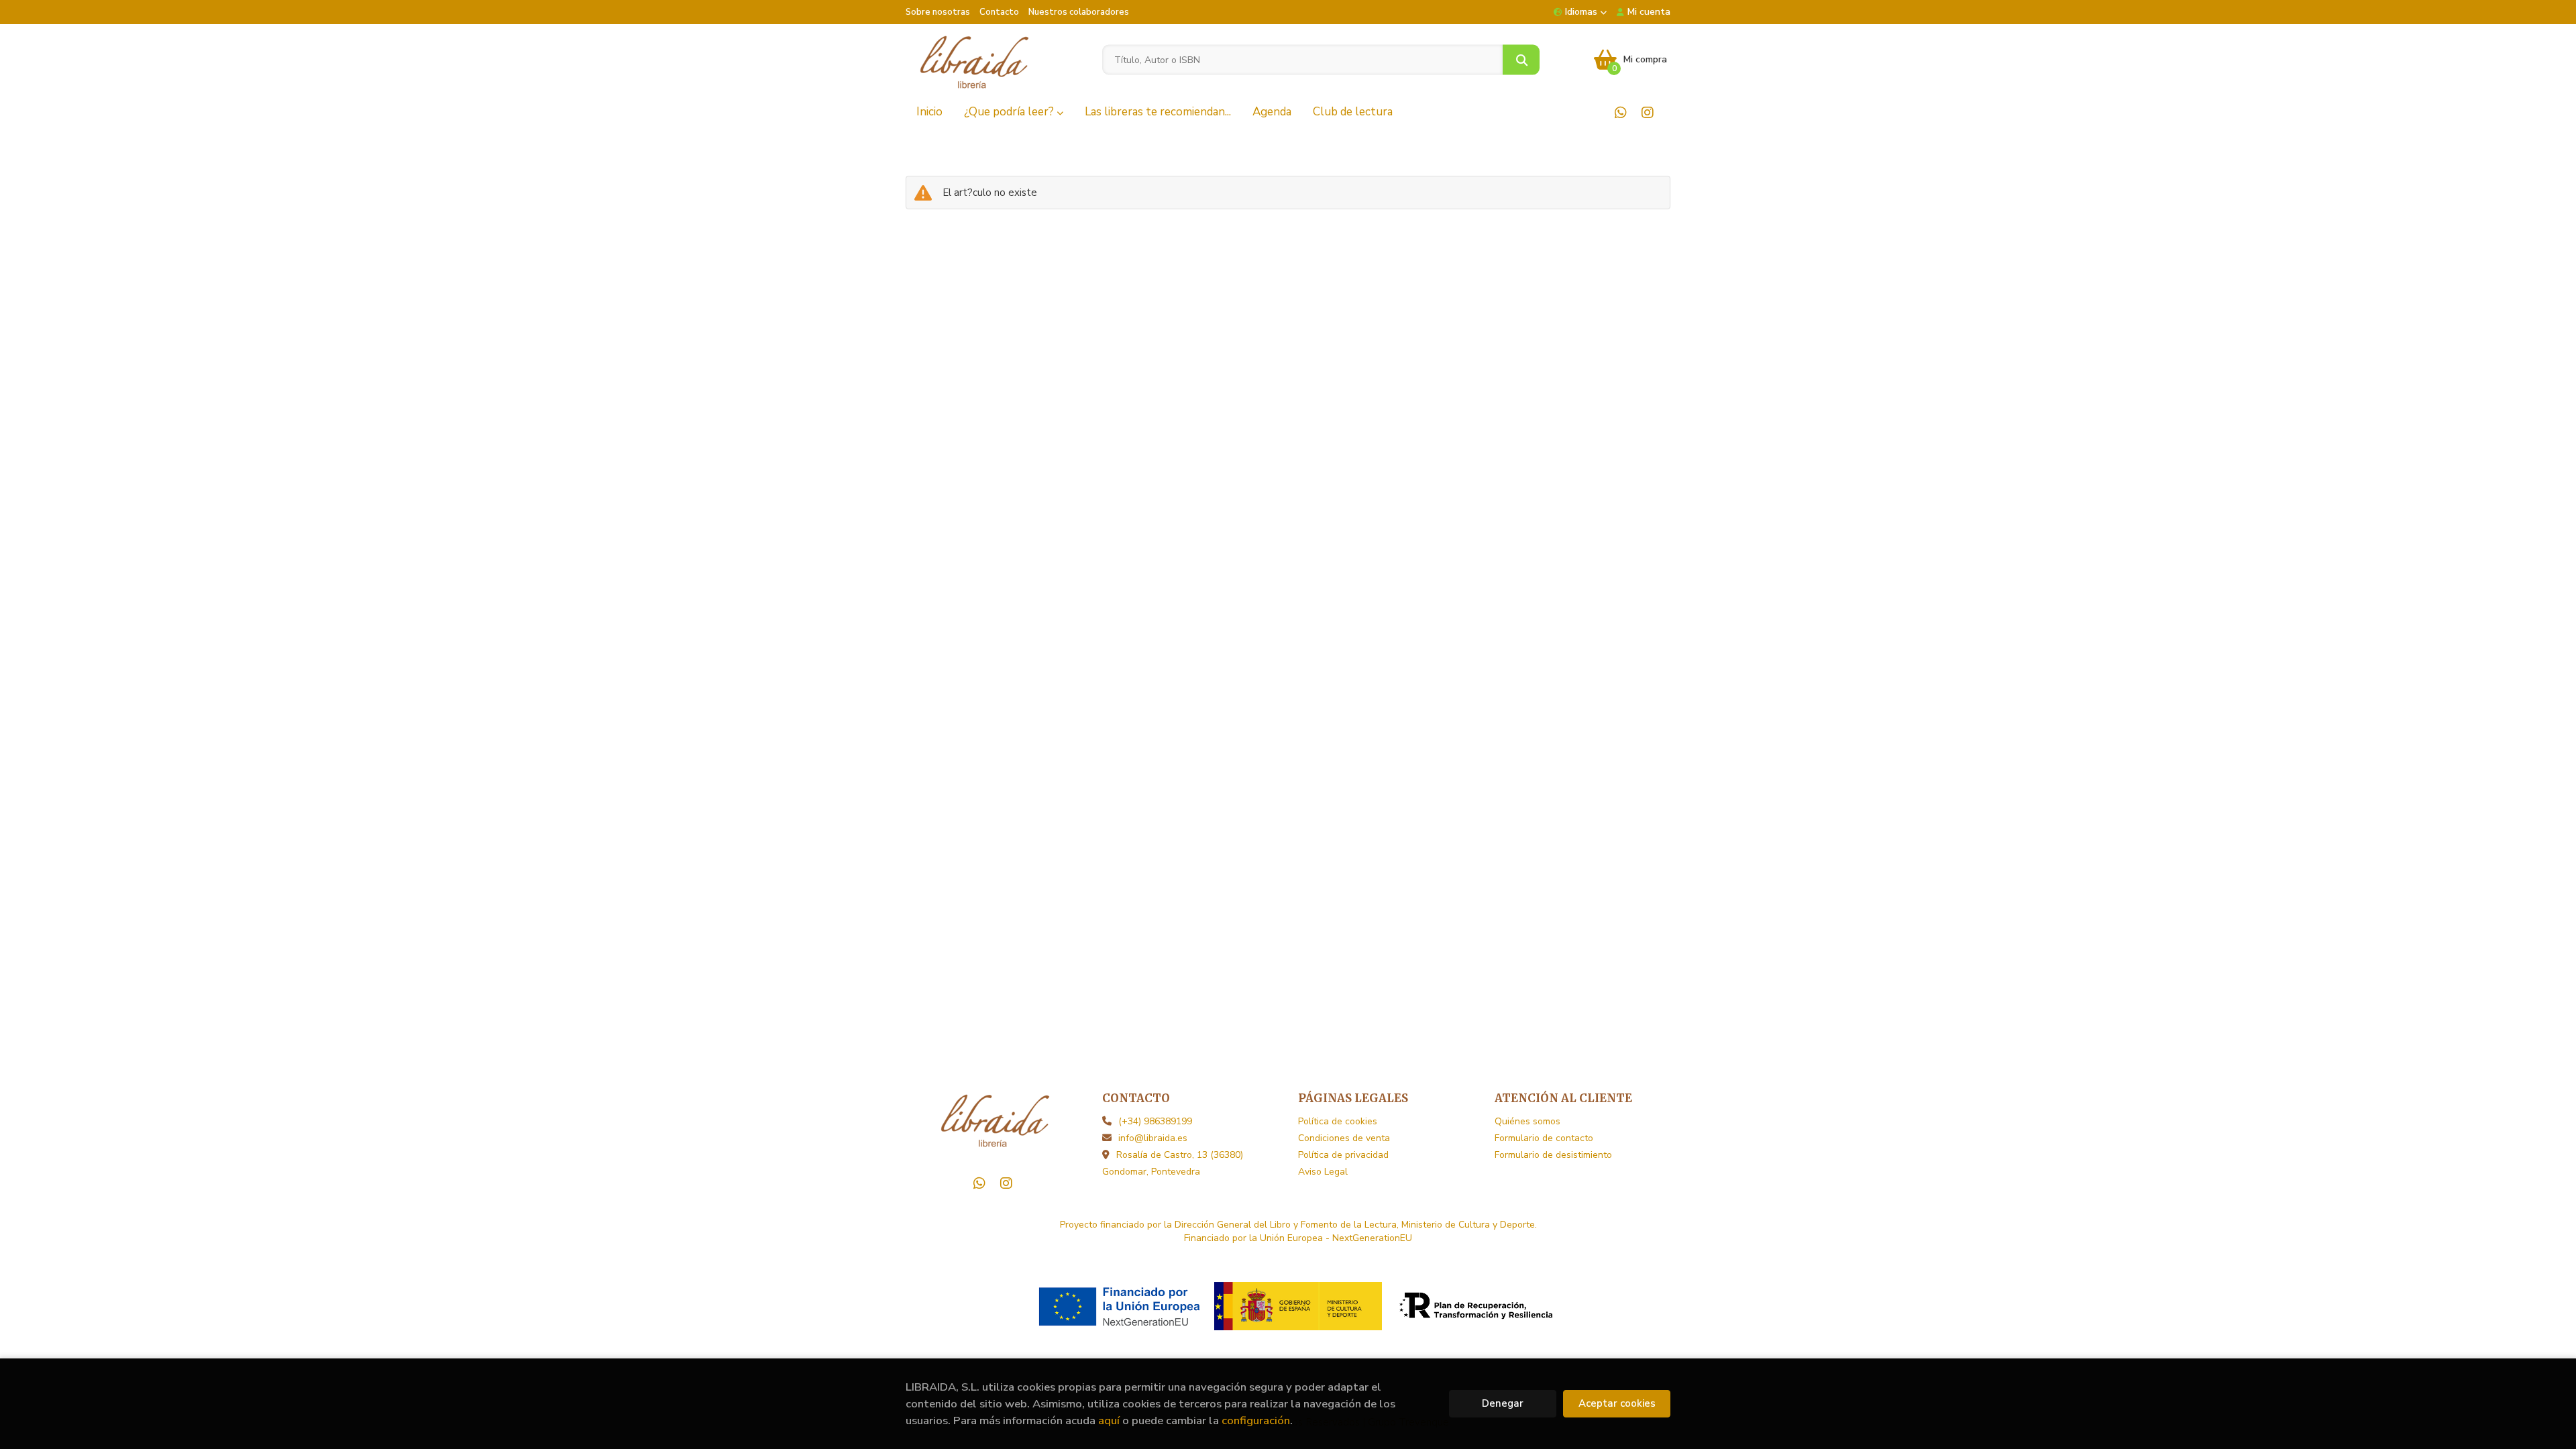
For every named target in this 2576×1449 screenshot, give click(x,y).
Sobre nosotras (938, 12)
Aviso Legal (1323, 1172)
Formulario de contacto (1544, 1138)
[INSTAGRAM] (1647, 112)
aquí (1109, 1420)
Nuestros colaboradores (1079, 12)
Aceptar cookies (1617, 1403)
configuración (1256, 1420)
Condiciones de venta (1344, 1138)
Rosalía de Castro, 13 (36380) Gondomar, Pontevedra (1173, 1163)
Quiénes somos (1527, 1121)
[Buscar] (1521, 60)
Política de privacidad (1343, 1155)
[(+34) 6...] (1620, 112)
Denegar (1503, 1403)
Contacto (999, 12)
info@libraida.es (1153, 1138)
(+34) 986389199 (1155, 1121)
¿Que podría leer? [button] (1010, 112)
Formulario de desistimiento (1553, 1155)
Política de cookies (1338, 1121)
